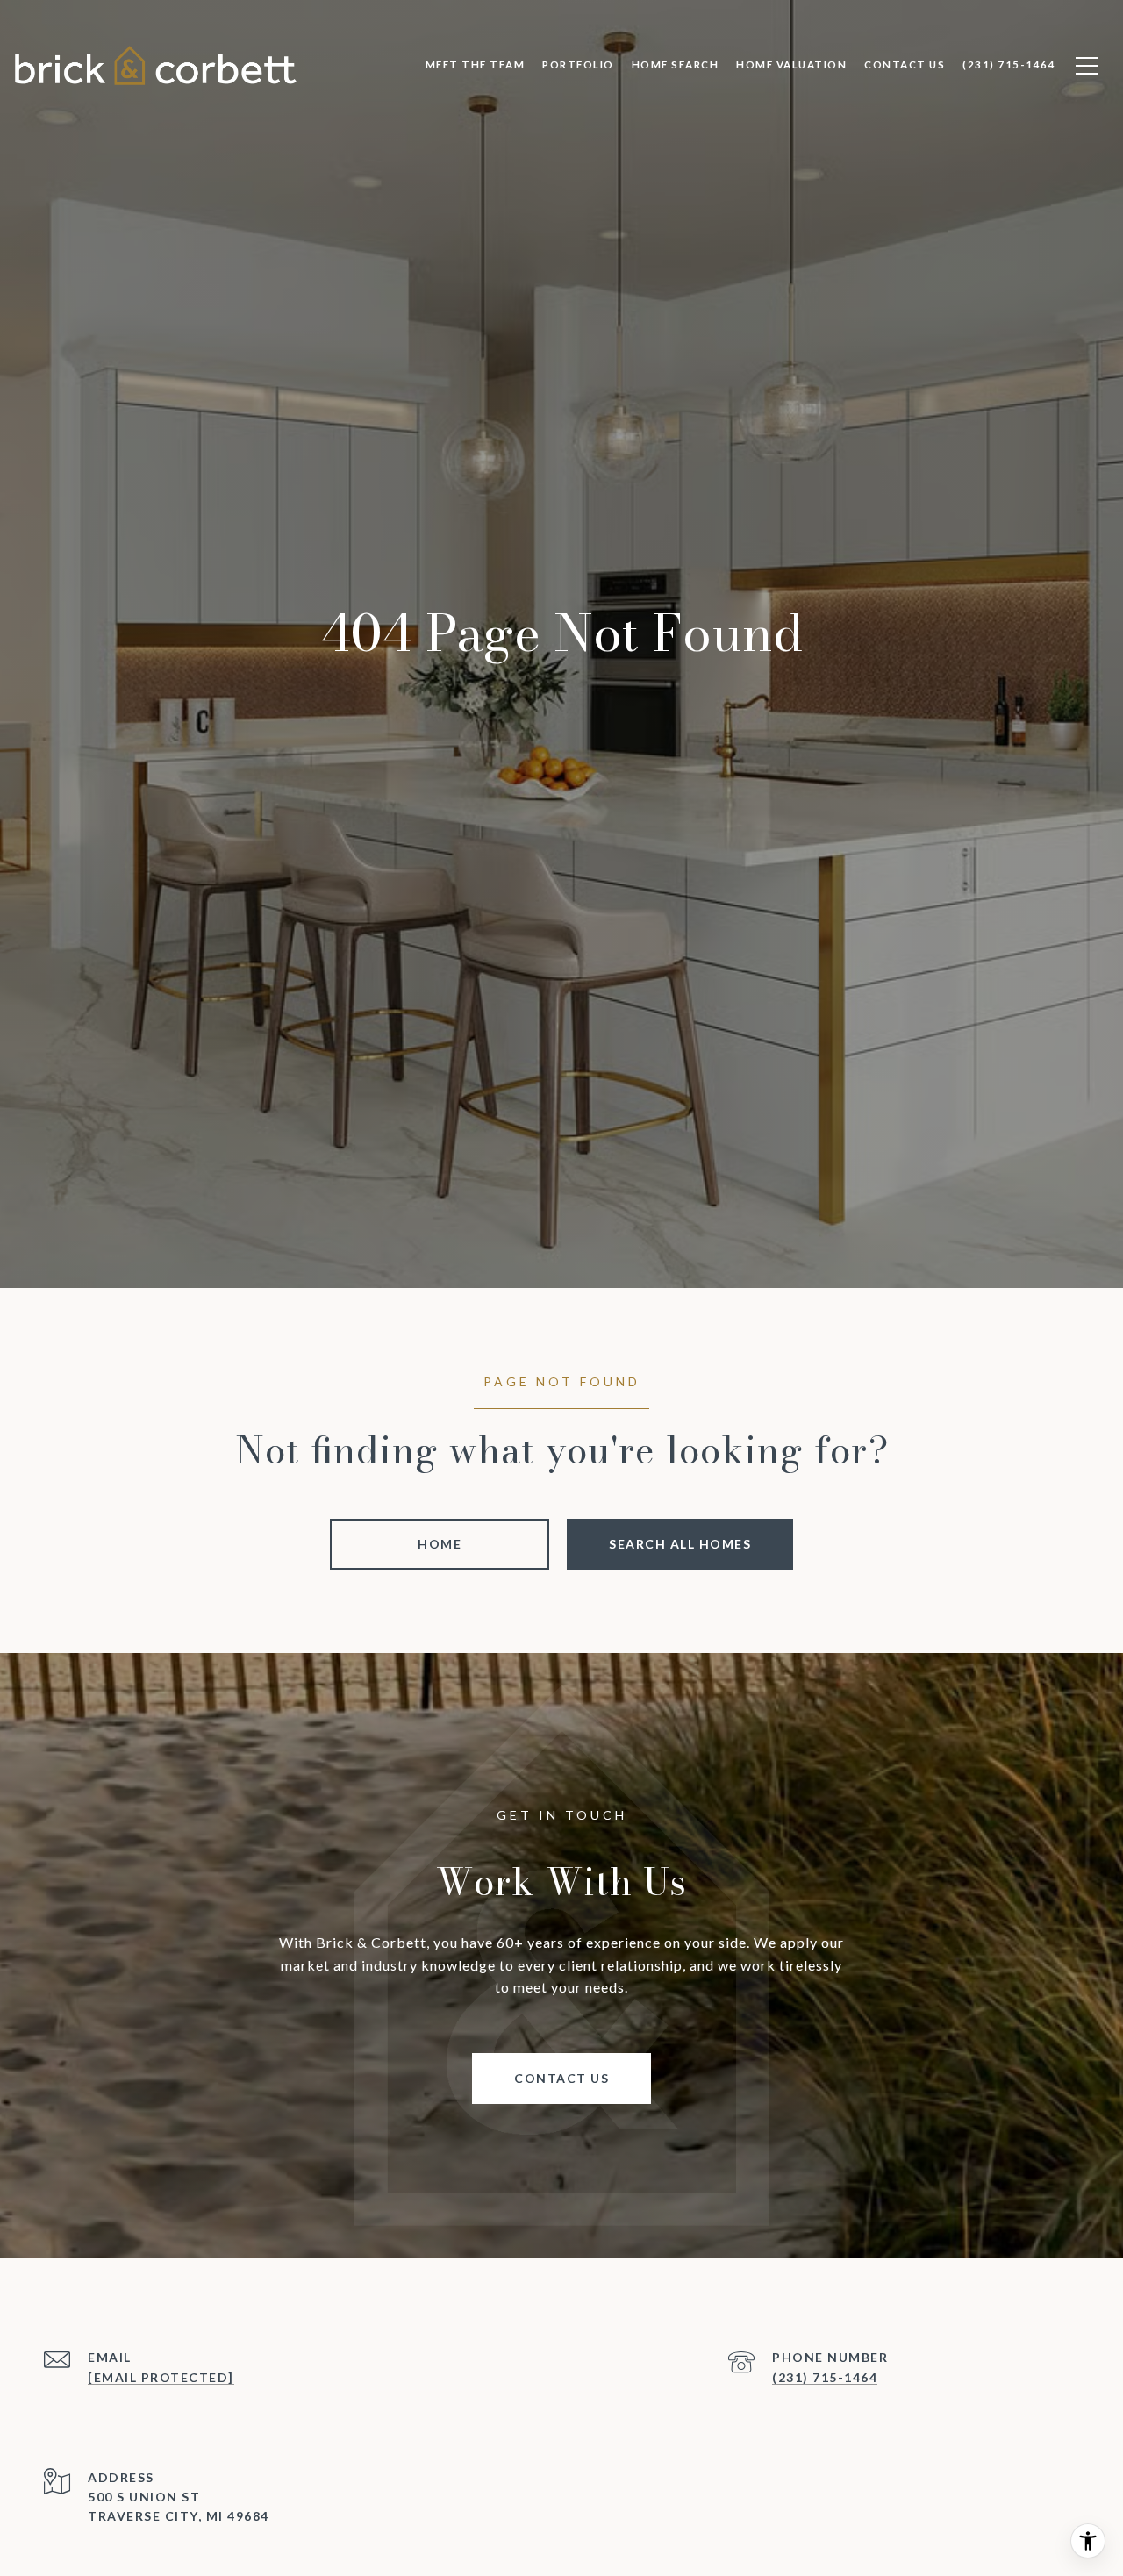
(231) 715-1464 (825, 2377)
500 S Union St (144, 2497)
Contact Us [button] (561, 2078)
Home (440, 1544)
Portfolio (578, 64)
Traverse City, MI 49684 (179, 2517)
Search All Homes (680, 1544)
